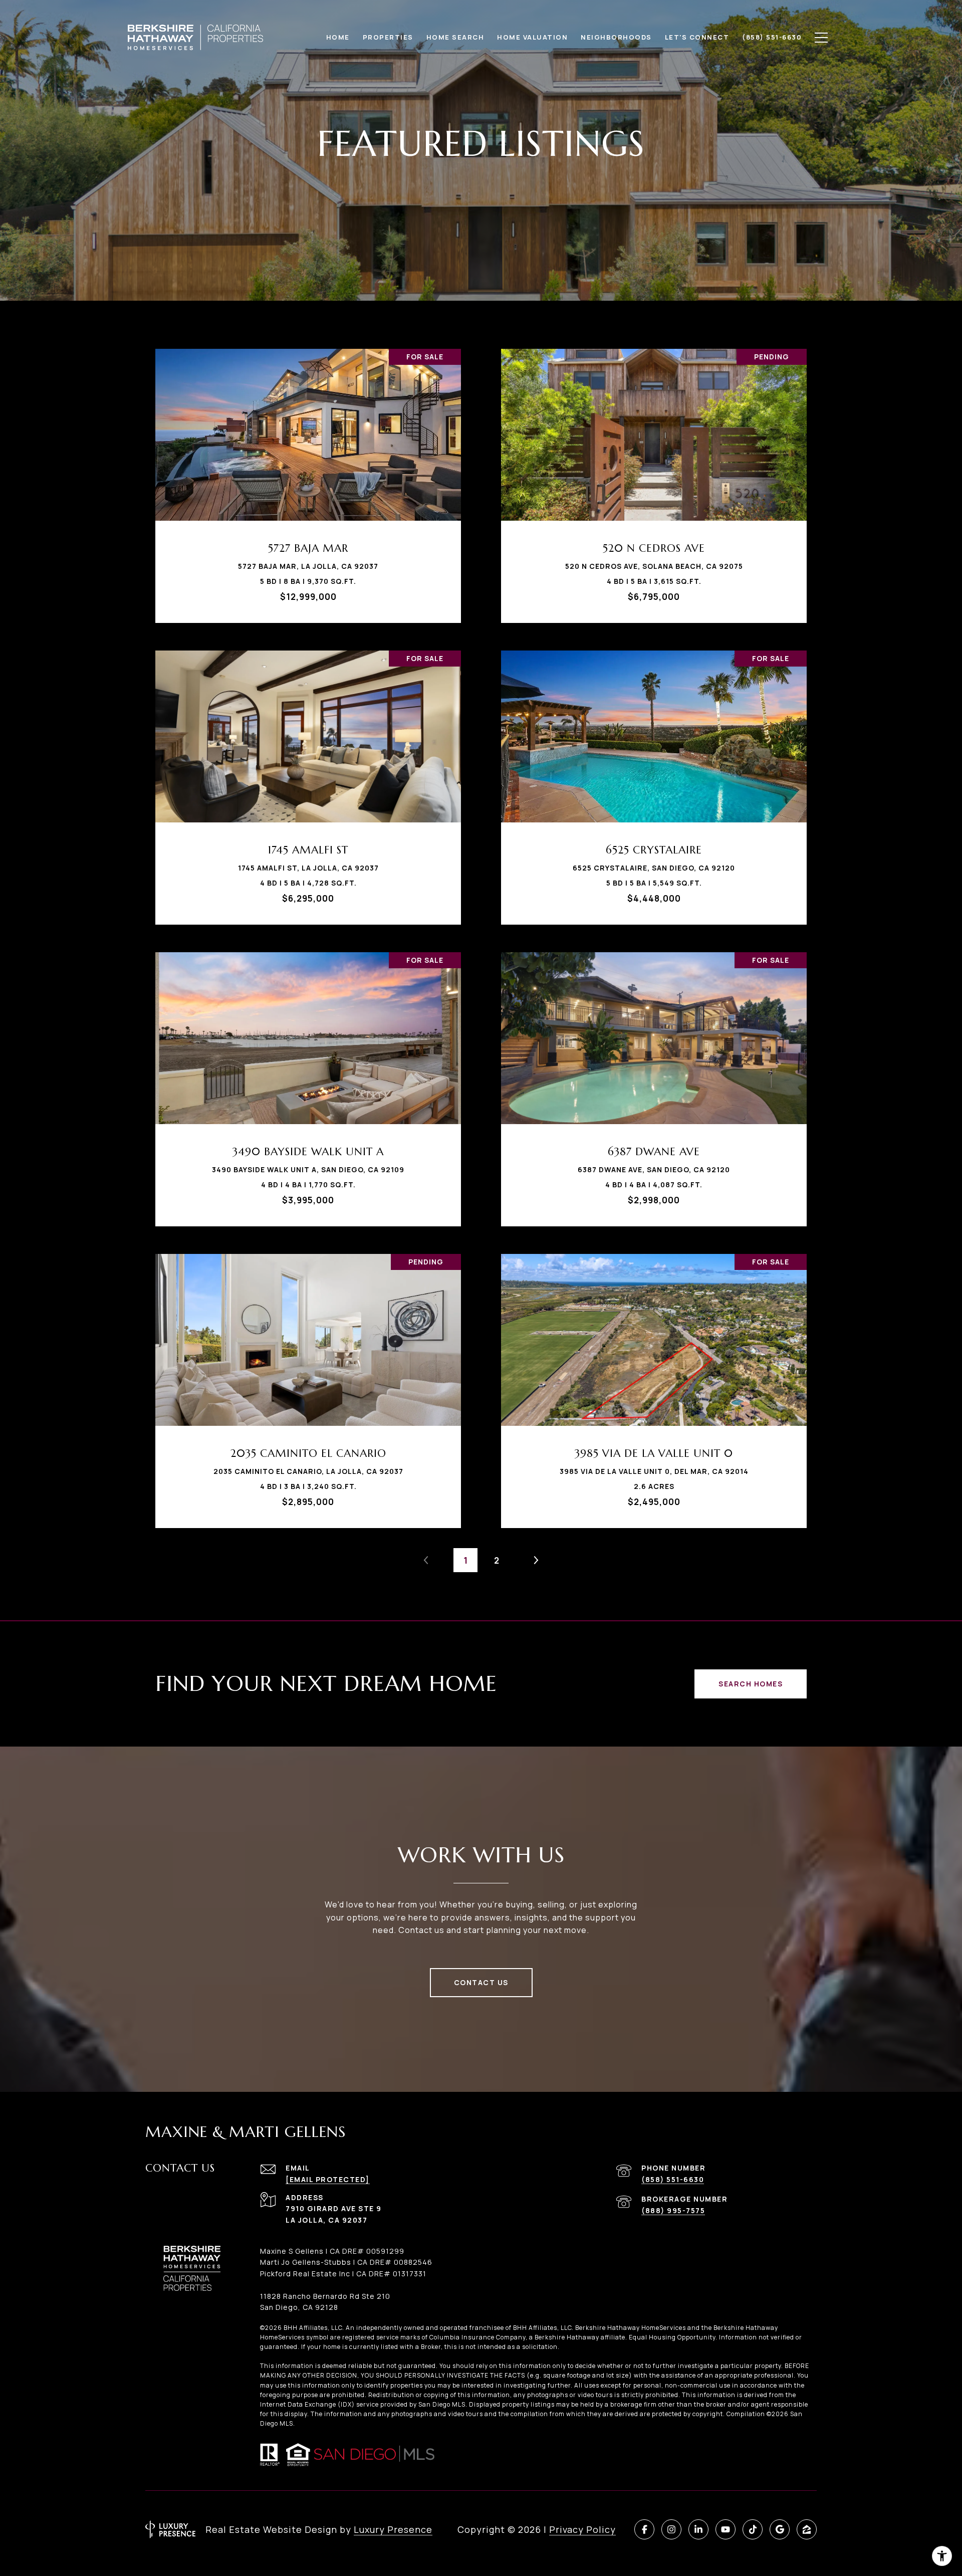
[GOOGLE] (780, 2529)
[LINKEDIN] (698, 2529)
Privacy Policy (582, 2529)
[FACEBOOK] (644, 2529)
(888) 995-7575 (673, 2210)
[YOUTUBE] (726, 2529)
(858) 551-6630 (673, 2179)
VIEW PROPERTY (308, 481)
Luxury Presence (393, 2529)
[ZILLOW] (807, 2529)
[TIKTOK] (753, 2529)
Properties (388, 37)
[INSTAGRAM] (671, 2529)
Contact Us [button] (481, 1982)
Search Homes (751, 1684)
